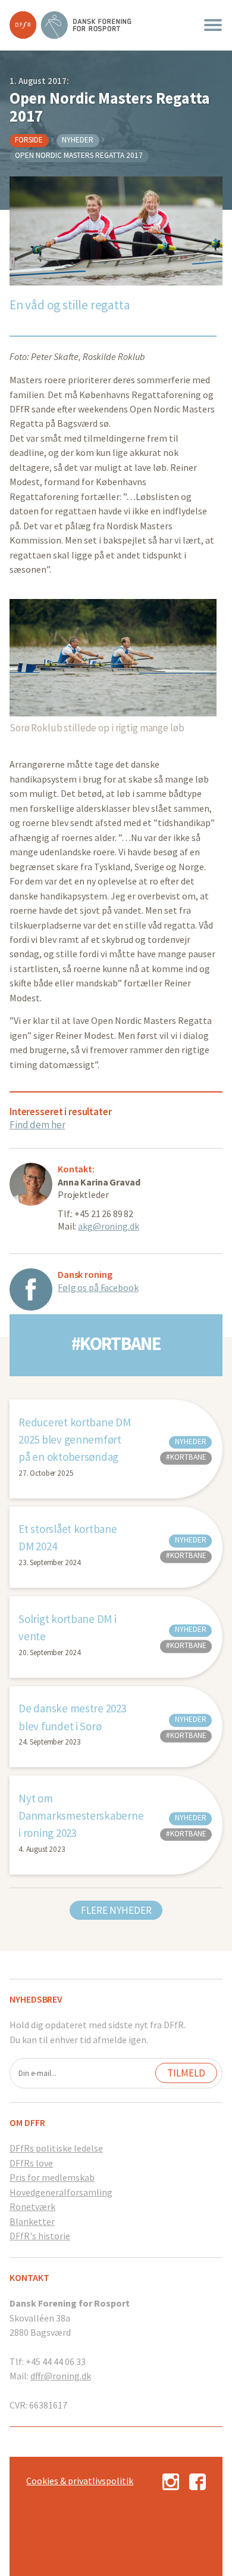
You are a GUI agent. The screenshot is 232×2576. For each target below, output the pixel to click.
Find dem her (37, 1125)
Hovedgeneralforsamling (61, 2192)
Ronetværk (32, 2206)
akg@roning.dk (108, 1226)
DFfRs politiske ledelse (56, 2148)
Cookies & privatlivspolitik (80, 2481)
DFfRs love (31, 2163)
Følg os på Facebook (98, 1287)
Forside (29, 140)
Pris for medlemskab (52, 2177)
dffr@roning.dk (61, 2376)
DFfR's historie (40, 2236)
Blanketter (32, 2221)
